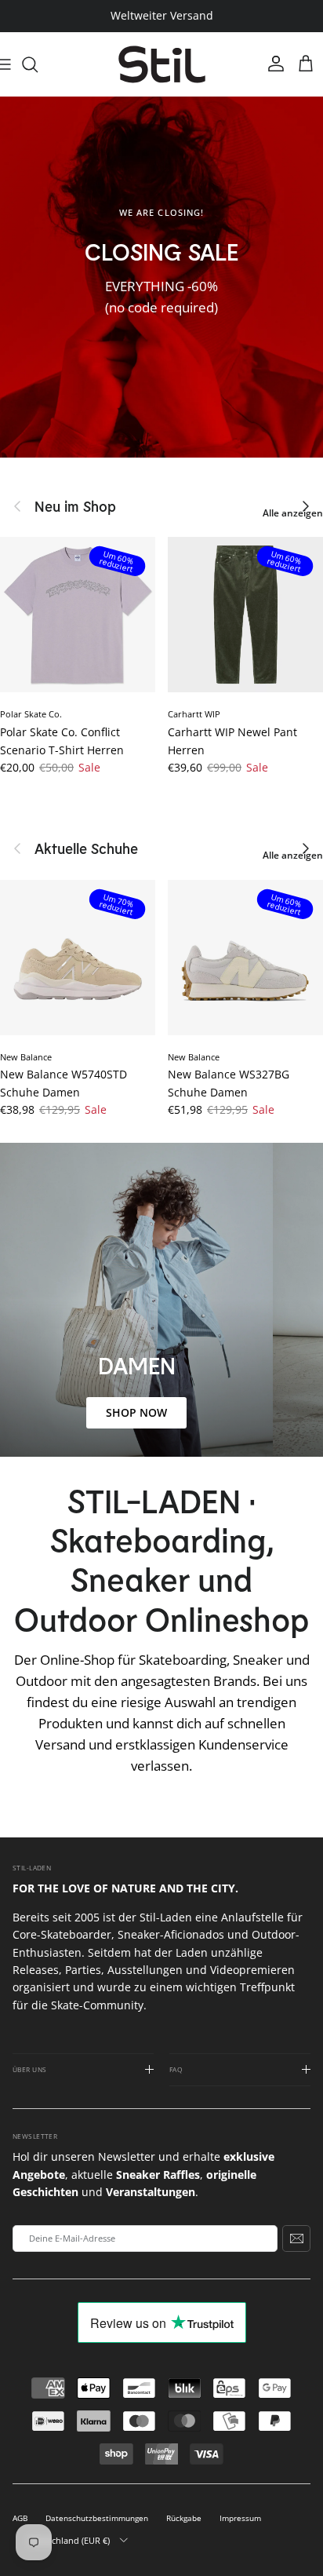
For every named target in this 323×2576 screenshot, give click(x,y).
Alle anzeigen (293, 513)
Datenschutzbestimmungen (97, 2518)
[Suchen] (38, 64)
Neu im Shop (75, 506)
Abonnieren (296, 2238)
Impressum (240, 2518)
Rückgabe (184, 2518)
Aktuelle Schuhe (86, 848)
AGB (20, 2518)
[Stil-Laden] (162, 65)
